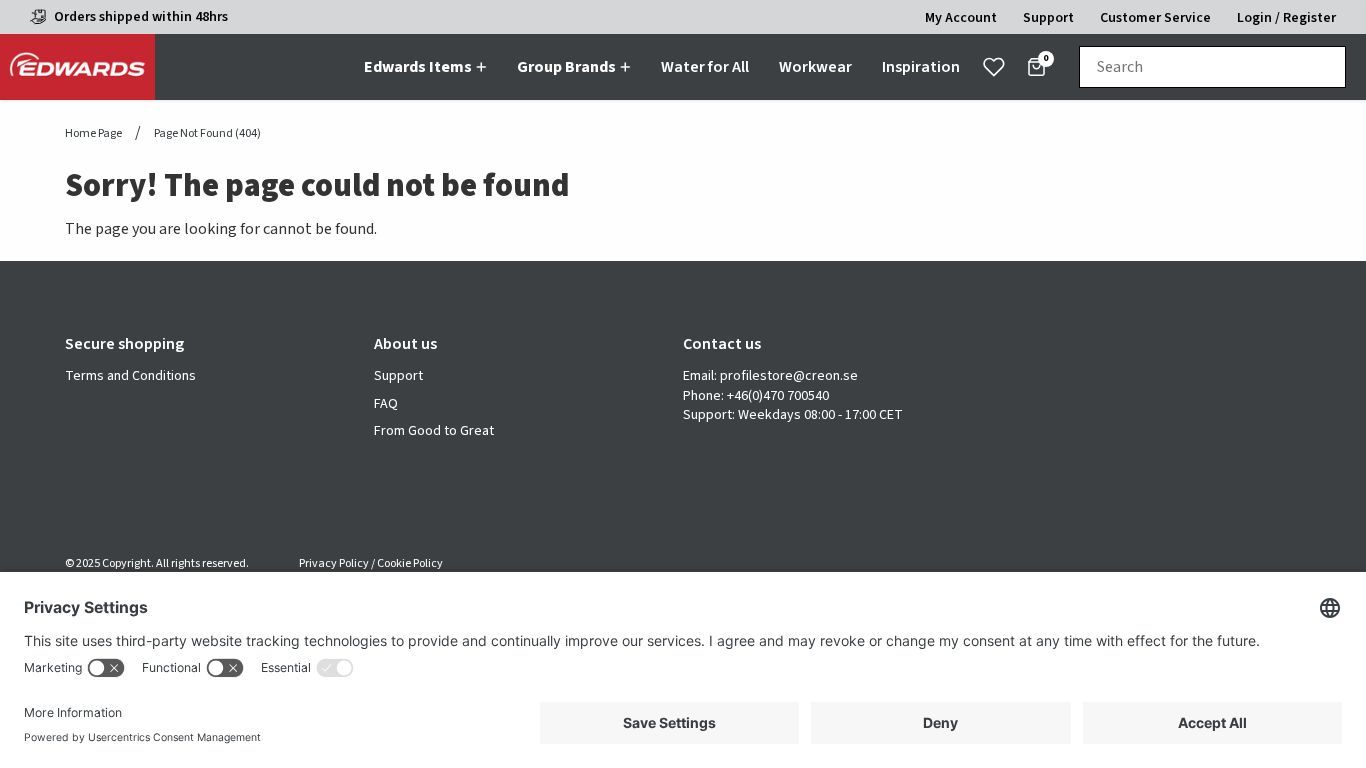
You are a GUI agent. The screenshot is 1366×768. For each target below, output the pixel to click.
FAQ (386, 404)
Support (398, 376)
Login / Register (1286, 18)
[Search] (1321, 67)
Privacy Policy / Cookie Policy (371, 563)
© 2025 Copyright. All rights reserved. (157, 563)
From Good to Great (434, 431)
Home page (93, 134)
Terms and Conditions (130, 376)
